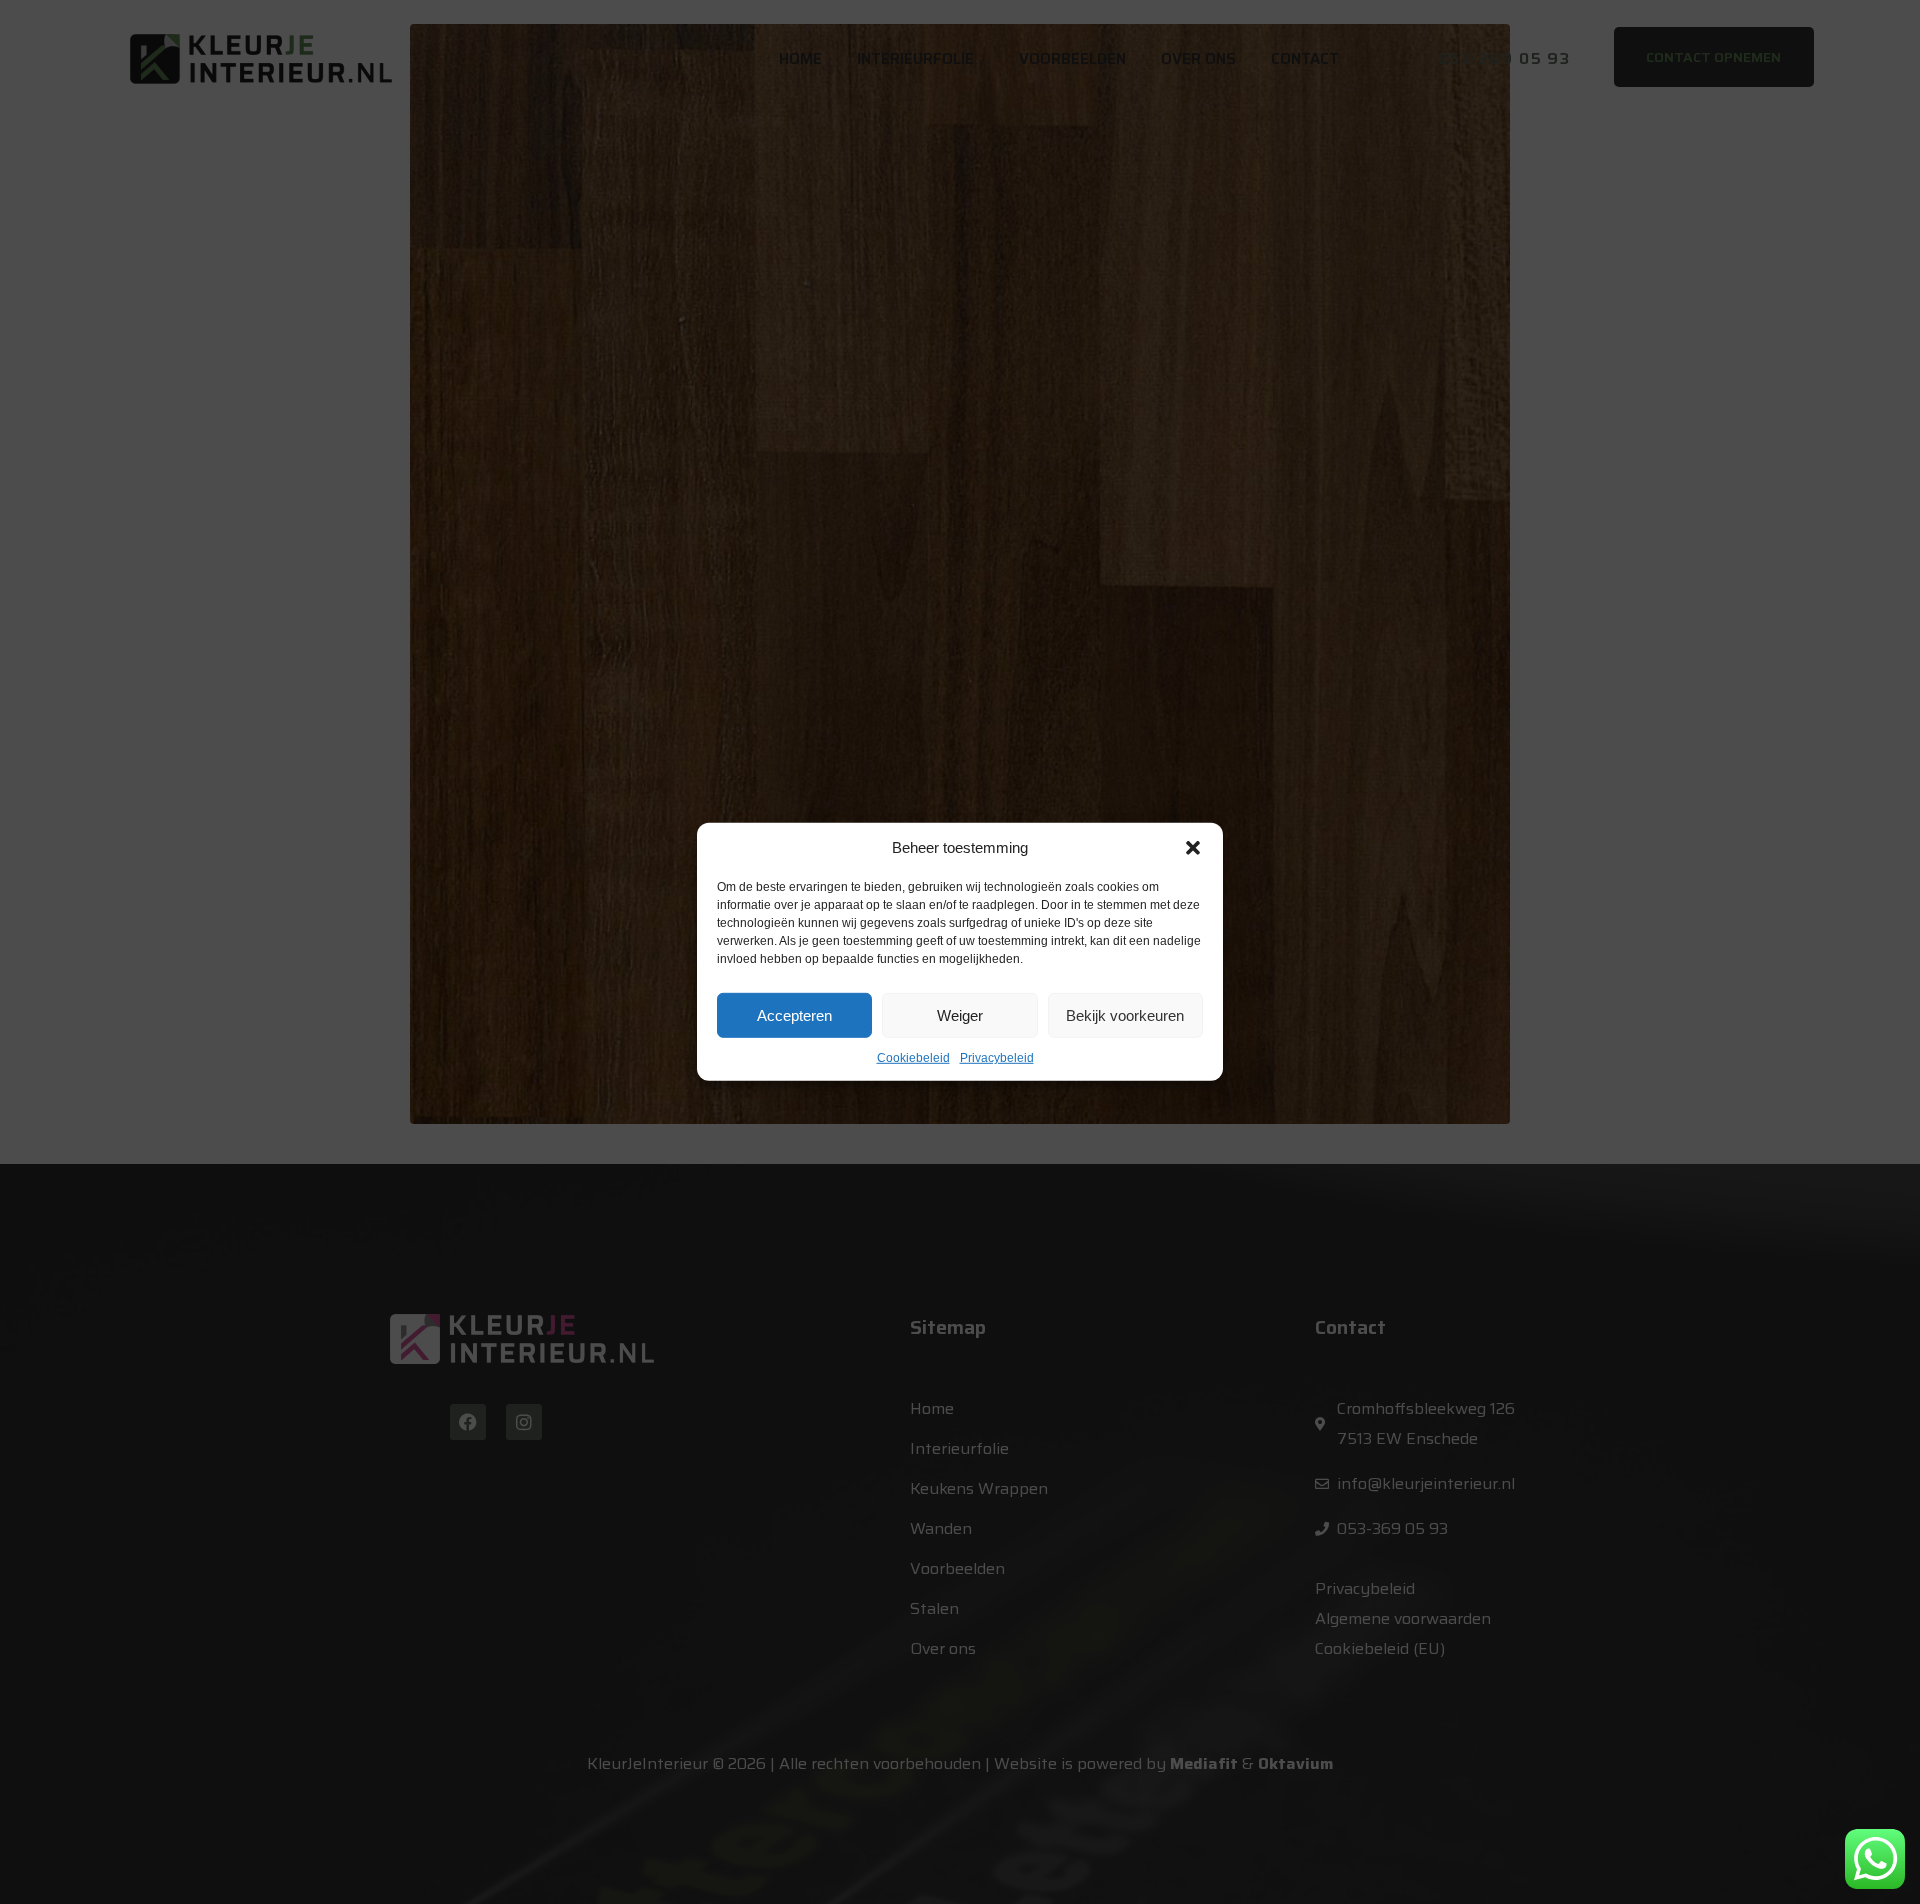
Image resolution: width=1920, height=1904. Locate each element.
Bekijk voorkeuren (1125, 1014)
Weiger (960, 1014)
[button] (1193, 848)
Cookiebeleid (913, 1058)
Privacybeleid (997, 1058)
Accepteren (794, 1014)
